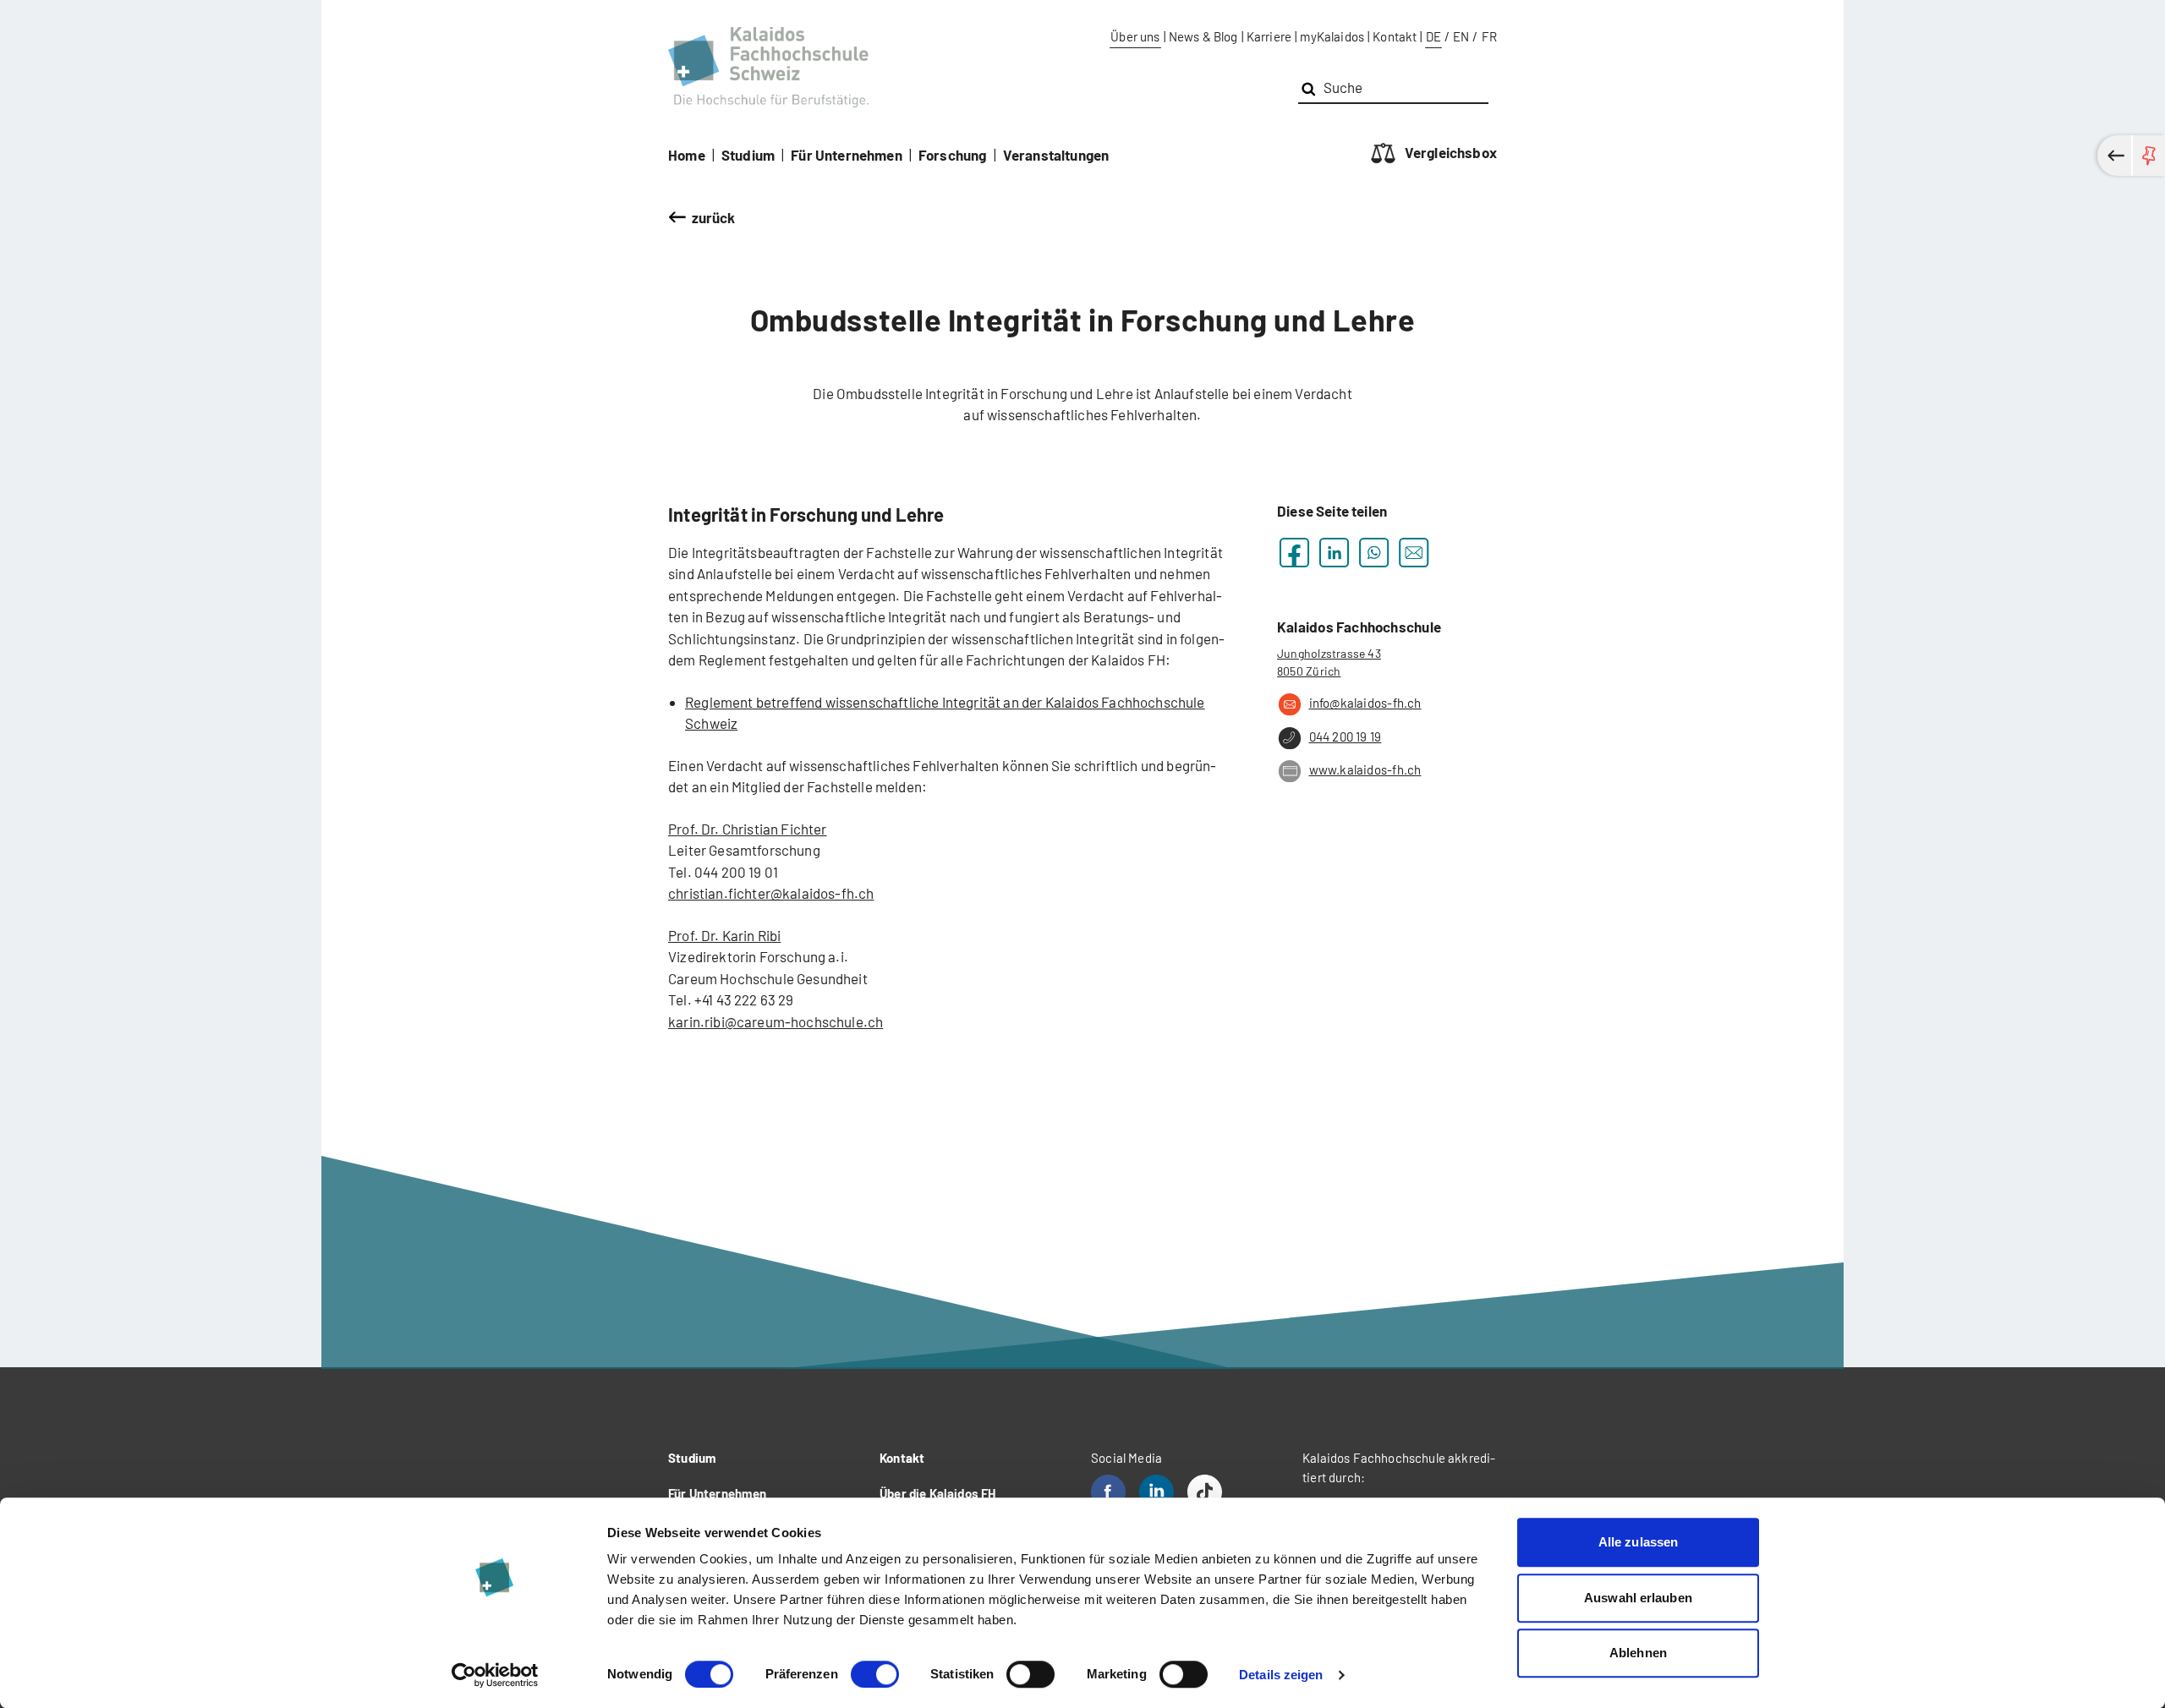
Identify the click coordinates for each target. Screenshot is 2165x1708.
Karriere (1269, 36)
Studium (748, 155)
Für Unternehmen (847, 155)
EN (1461, 36)
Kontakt (1395, 36)
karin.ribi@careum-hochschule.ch (776, 1021)
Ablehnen (1638, 1653)
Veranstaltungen (1056, 155)
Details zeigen (1281, 1675)
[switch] (875, 1674)
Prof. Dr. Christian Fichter (748, 829)
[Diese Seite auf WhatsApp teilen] (1374, 553)
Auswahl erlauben (1638, 1598)
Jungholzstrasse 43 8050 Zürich (1329, 662)
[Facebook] (1108, 1492)
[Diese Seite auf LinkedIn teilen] (1334, 553)
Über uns (1135, 36)
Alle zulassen (1638, 1542)
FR (1489, 36)
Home (687, 155)
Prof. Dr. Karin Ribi (724, 935)
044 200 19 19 (1345, 736)
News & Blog (1203, 36)
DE (1433, 36)
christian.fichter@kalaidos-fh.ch (771, 893)
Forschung (953, 155)
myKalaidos (1332, 36)
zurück (714, 217)
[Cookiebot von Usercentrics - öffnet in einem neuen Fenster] (495, 1675)
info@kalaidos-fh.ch (1365, 703)
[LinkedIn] (1156, 1492)
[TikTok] (1205, 1492)
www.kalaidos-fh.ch (1365, 769)
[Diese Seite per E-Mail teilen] (1414, 553)
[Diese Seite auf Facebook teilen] (1294, 553)
